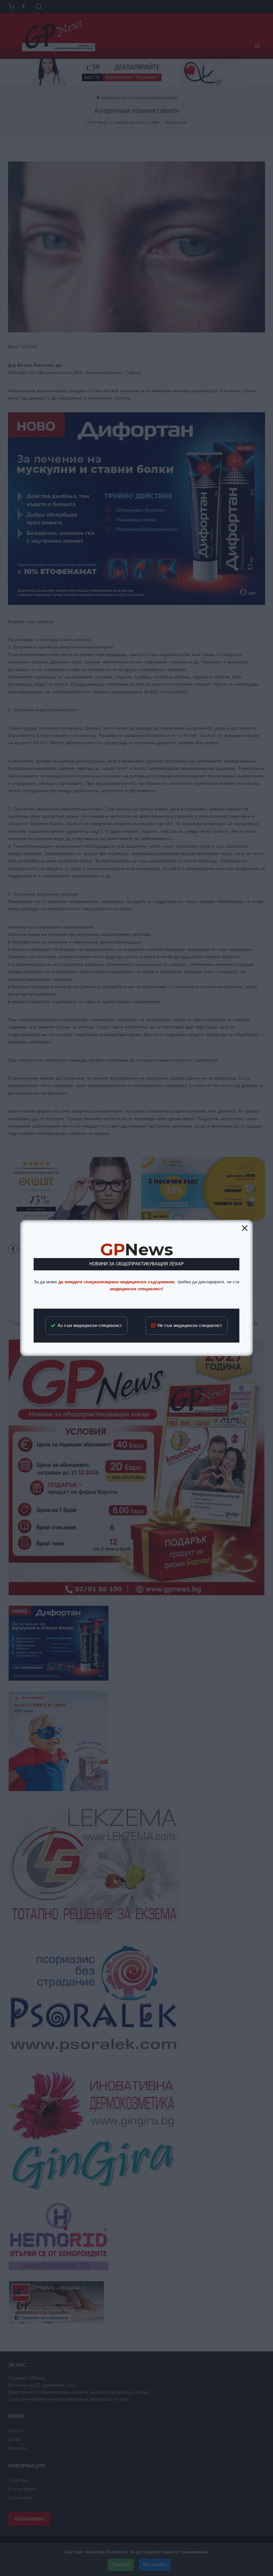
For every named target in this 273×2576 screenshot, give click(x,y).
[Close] (245, 1228)
